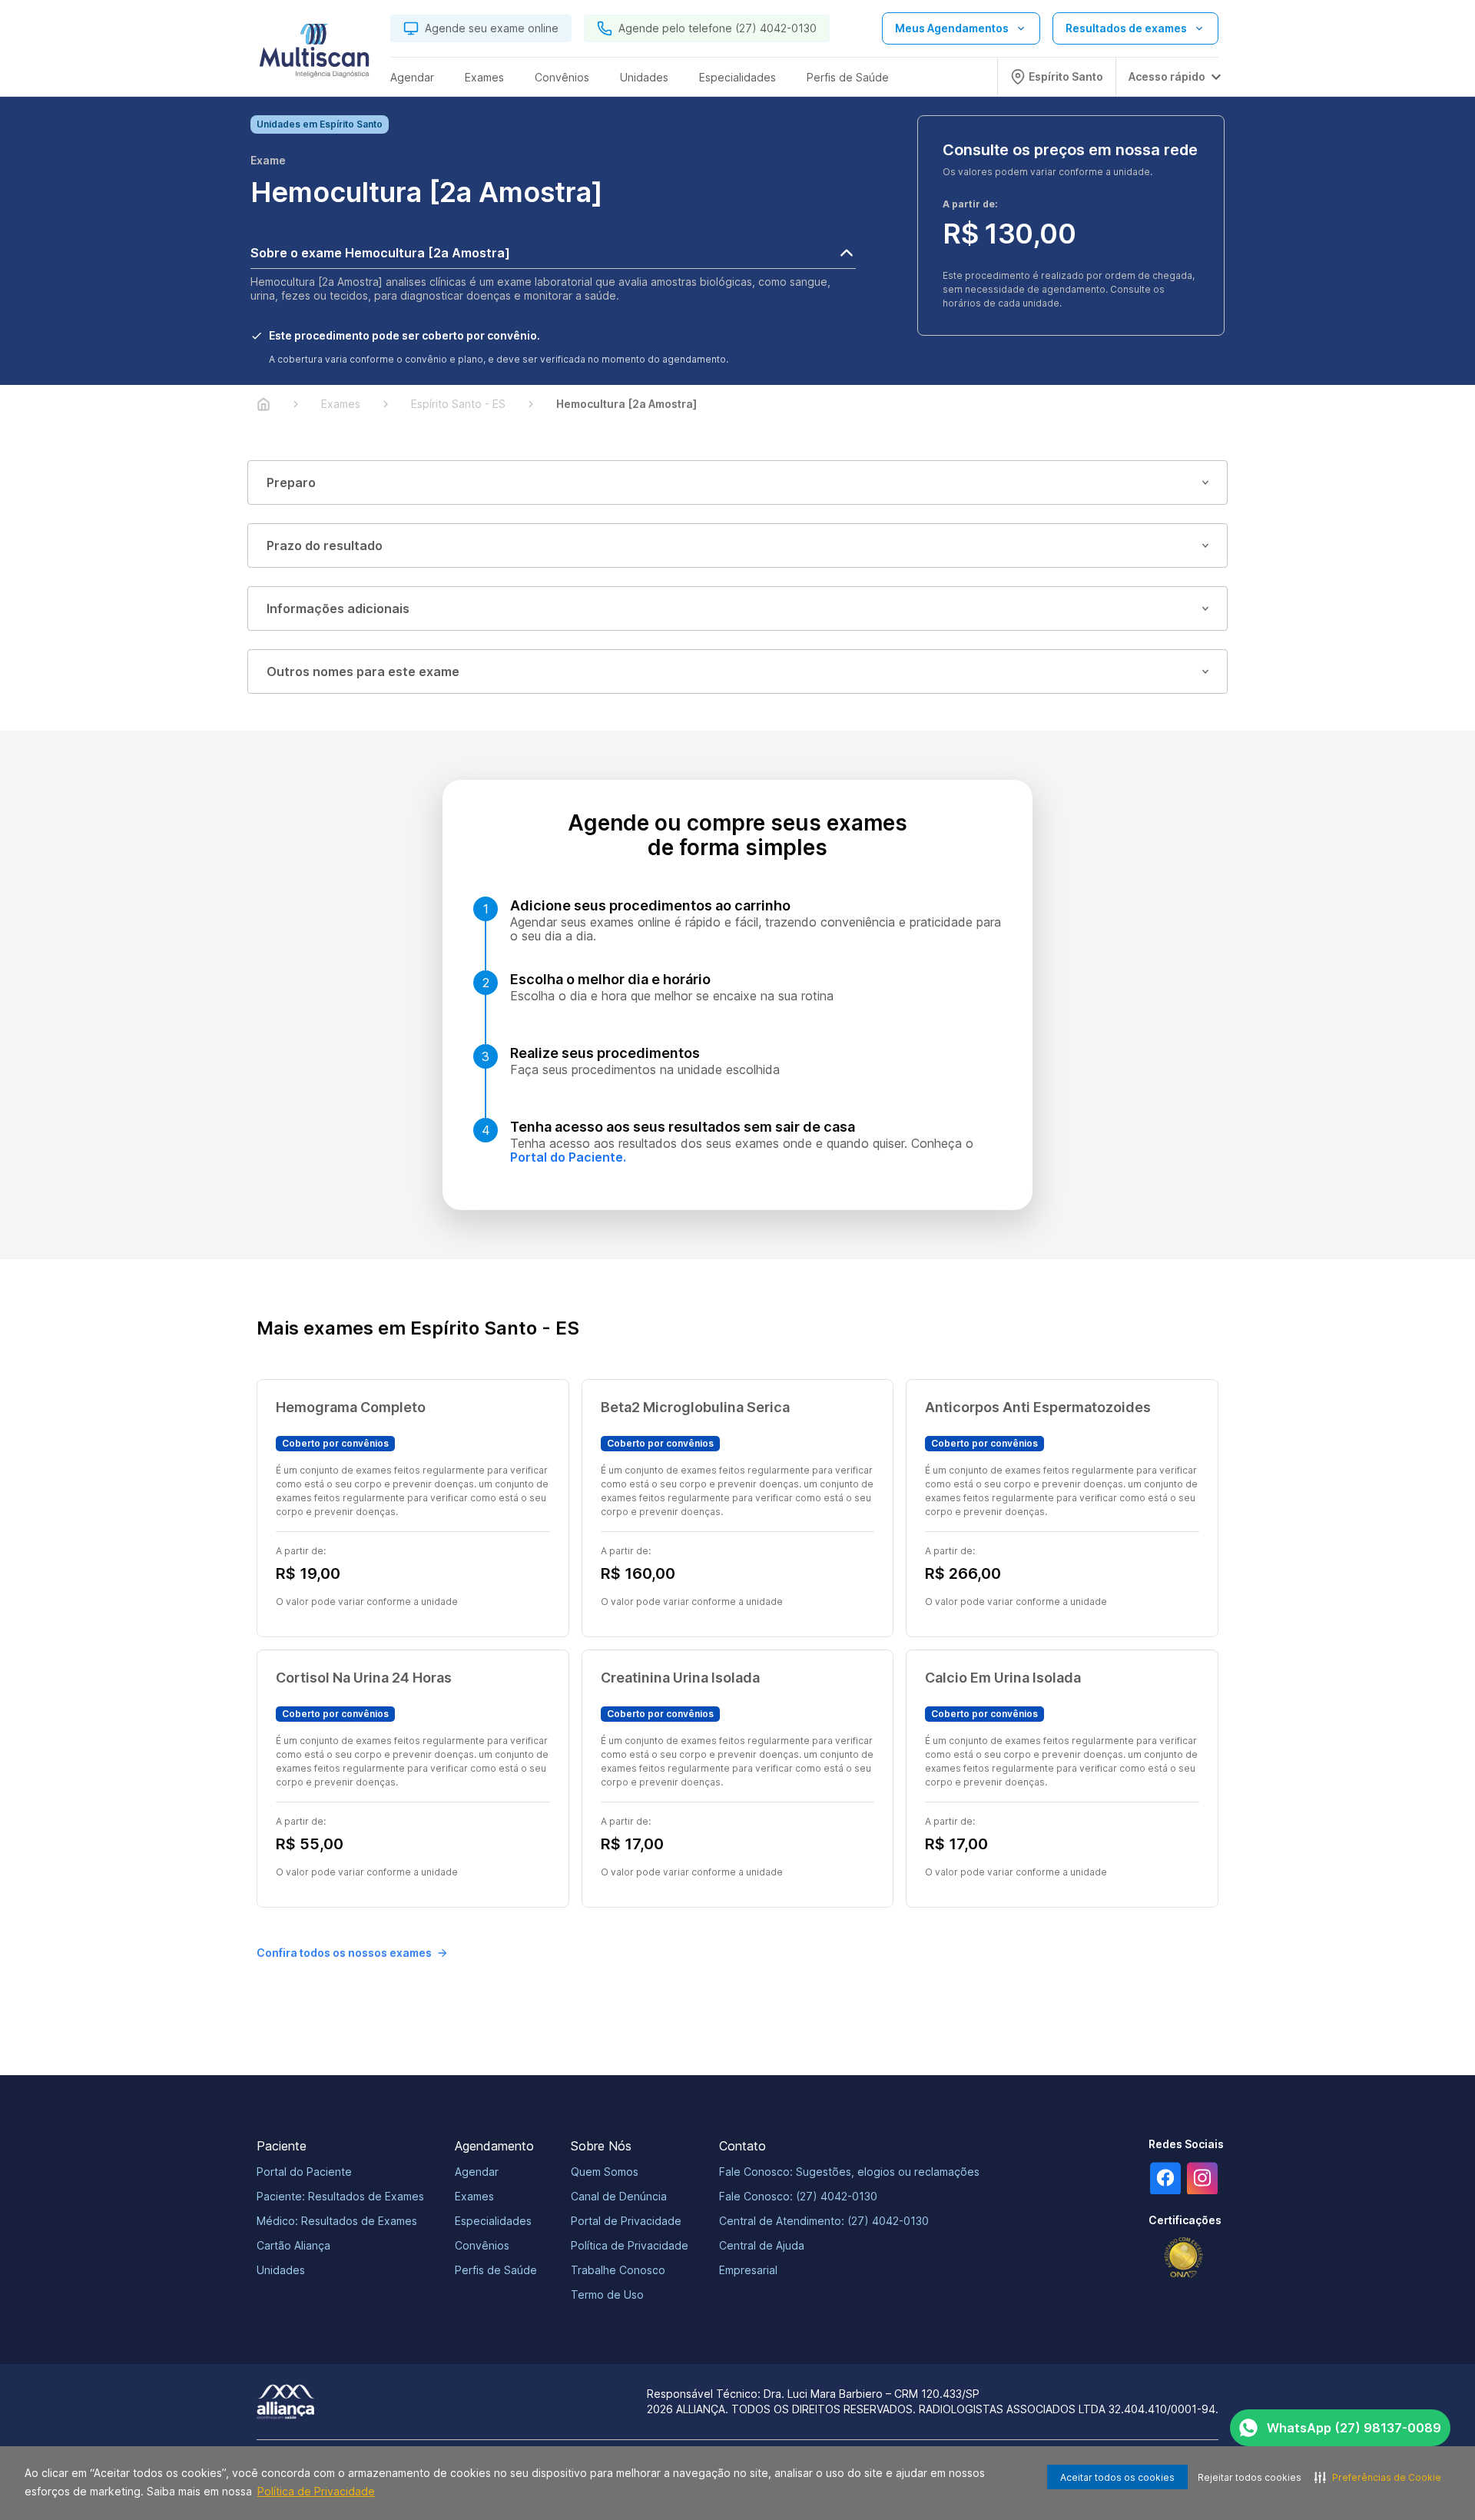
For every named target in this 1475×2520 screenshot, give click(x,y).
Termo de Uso (607, 2295)
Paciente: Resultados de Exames (340, 2196)
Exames (474, 2196)
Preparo (291, 482)
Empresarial (748, 2270)
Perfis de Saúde (496, 2270)
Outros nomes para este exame (363, 671)
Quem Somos (605, 2172)
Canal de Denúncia (619, 2196)
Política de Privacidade (316, 2491)
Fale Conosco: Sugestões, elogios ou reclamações (849, 2172)
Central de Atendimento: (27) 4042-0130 (824, 2221)
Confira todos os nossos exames (344, 1953)
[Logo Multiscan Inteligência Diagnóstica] (314, 55)
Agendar (477, 2172)
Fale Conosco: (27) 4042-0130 (798, 2196)
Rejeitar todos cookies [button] (1250, 2477)
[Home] (264, 404)
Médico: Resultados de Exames (337, 2221)
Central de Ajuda (762, 2245)
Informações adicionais (338, 608)
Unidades (281, 2270)
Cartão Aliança (293, 2245)
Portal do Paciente (304, 2172)
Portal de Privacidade (626, 2221)
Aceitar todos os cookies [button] (1117, 2477)
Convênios (482, 2245)
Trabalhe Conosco (618, 2270)
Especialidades (493, 2221)
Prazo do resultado (325, 545)
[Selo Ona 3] (1184, 2258)
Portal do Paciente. (568, 1157)
